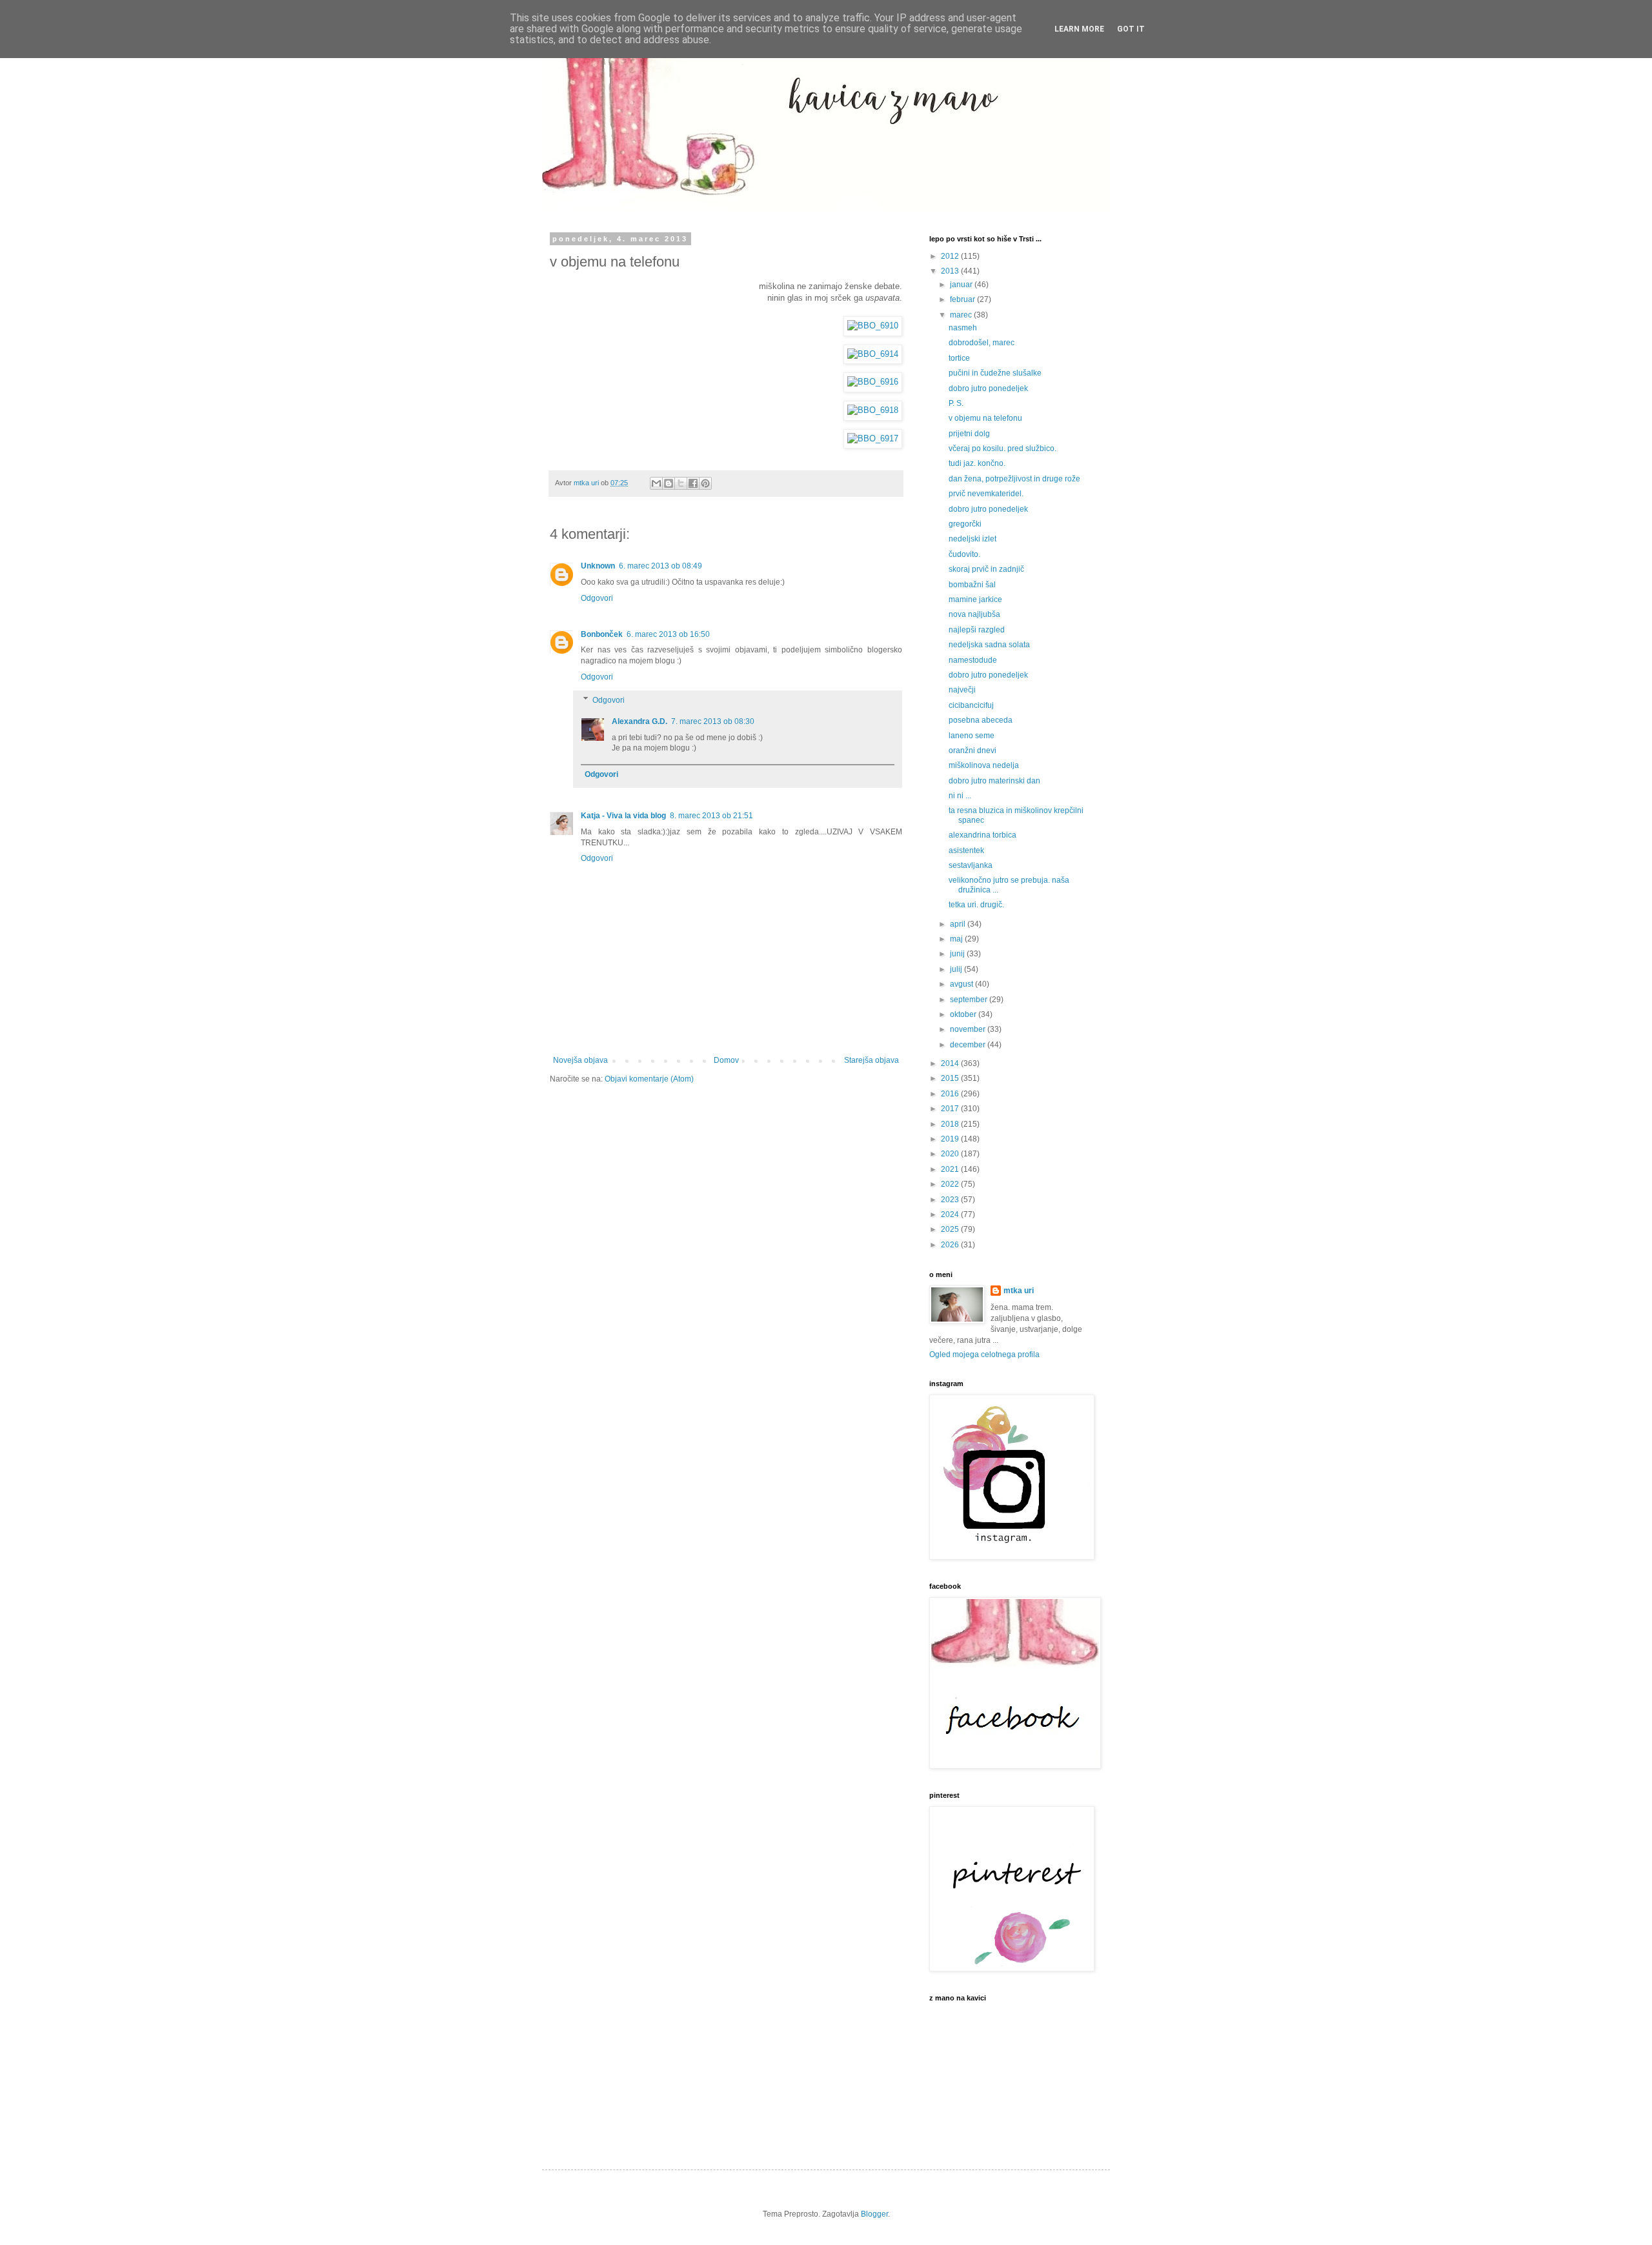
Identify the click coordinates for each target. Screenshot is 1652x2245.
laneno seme (972, 736)
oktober (964, 1014)
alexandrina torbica (982, 835)
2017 (951, 1109)
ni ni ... (960, 796)
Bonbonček (602, 634)
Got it (1131, 29)
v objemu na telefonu (985, 418)
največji (962, 690)
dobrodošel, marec (982, 343)
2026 (951, 1245)
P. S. (956, 403)
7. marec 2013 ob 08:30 (713, 721)
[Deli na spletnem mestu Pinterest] (705, 483)
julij (957, 969)
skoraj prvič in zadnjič (986, 569)
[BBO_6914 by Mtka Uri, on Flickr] (873, 354)
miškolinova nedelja (984, 765)
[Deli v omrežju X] (681, 483)
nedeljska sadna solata (989, 645)
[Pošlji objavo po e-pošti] (656, 483)
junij (958, 954)
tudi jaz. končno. (977, 463)
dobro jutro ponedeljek (988, 388)
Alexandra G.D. (640, 721)
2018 (951, 1124)
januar (962, 285)
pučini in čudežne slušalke (995, 373)
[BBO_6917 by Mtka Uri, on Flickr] (873, 439)
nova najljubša (974, 614)
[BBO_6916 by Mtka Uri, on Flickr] (873, 382)
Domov (726, 1060)
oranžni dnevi (972, 750)
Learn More (1079, 29)
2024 (951, 1214)
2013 (951, 271)
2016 (951, 1094)
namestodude (973, 660)
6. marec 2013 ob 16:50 (668, 634)
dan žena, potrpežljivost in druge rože (1014, 479)
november (969, 1029)
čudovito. (964, 554)
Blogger (874, 2214)
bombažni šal (972, 585)
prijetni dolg (969, 434)
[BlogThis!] (669, 483)
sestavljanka (971, 865)
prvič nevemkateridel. (986, 494)
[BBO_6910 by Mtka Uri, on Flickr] (873, 326)
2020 (951, 1154)
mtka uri (1019, 1291)
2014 (951, 1063)
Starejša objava (871, 1060)
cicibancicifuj (971, 705)
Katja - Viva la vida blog (623, 816)
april (959, 924)
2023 (951, 1200)
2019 (951, 1139)
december (969, 1045)
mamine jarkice (975, 599)
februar (963, 299)
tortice (959, 358)
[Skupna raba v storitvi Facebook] (693, 483)
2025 (951, 1229)
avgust (962, 984)
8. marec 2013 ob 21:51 (711, 816)
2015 (951, 1078)
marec (962, 315)
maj (957, 939)
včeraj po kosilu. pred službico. (1002, 448)
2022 (951, 1184)
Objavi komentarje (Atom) (649, 1079)
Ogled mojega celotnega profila (984, 1354)
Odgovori (597, 598)
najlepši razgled (977, 630)
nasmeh (963, 328)
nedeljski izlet (972, 539)
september (970, 1000)
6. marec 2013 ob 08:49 (660, 566)
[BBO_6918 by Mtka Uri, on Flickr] (873, 410)
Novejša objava (580, 1060)
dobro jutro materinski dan (994, 781)
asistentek (966, 851)
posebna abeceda (981, 720)
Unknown (598, 566)
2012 (951, 256)
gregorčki (965, 524)
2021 (951, 1169)
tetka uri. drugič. (976, 905)
